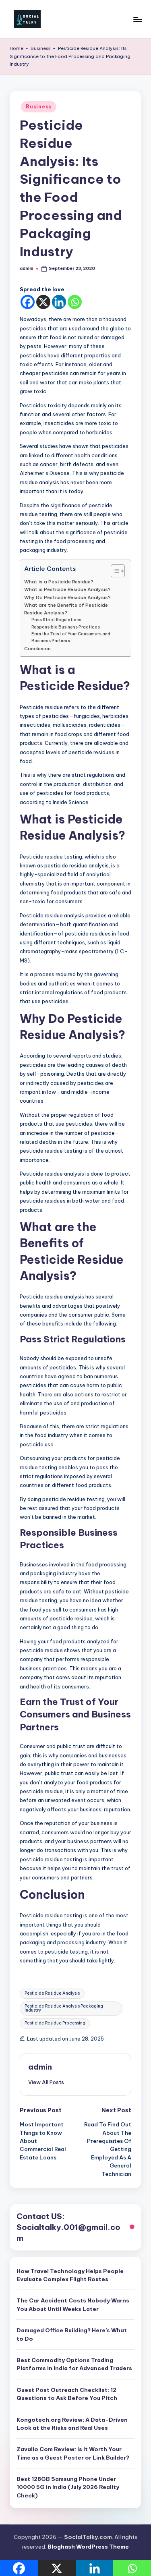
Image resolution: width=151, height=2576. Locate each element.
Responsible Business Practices (66, 627)
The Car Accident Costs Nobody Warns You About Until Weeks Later (73, 2304)
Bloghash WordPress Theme (88, 2547)
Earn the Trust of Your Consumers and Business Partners (71, 637)
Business (41, 48)
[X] (43, 302)
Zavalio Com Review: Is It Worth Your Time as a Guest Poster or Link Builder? (73, 2453)
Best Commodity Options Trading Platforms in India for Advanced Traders (74, 2364)
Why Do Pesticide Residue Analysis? (67, 597)
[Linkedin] (59, 302)
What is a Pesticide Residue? (59, 582)
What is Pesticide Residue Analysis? (67, 589)
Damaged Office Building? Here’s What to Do (72, 2334)
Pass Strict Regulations (56, 620)
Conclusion (37, 648)
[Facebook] (28, 302)
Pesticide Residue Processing (55, 2023)
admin (40, 2067)
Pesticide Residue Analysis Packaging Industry (64, 2008)
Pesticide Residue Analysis (52, 1993)
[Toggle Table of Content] (114, 571)
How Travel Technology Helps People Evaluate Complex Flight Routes (70, 2275)
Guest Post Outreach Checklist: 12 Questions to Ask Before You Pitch (67, 2394)
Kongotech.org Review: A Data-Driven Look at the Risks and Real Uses (72, 2424)
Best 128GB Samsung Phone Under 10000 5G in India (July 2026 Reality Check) (68, 2487)
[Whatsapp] (75, 302)
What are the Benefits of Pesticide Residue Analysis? (66, 609)
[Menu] (137, 19)
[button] (46, 2082)
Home (17, 48)
